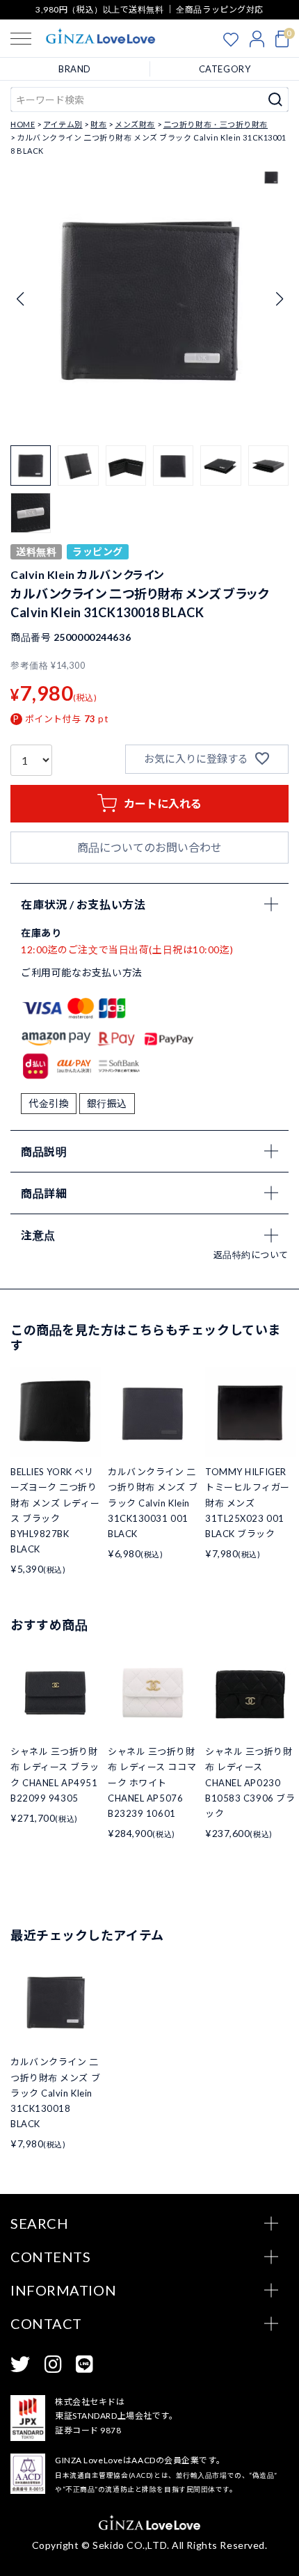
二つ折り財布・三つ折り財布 (216, 124)
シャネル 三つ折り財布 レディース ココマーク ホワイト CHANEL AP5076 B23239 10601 (152, 1782)
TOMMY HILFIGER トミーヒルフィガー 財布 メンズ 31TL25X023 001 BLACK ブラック (248, 1502)
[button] (279, 299)
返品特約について (251, 1255)
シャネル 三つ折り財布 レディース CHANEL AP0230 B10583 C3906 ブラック (250, 1782)
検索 (276, 100)
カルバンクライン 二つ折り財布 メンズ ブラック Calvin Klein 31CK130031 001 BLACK (153, 1502)
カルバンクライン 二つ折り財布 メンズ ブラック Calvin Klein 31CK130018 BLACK (55, 2092)
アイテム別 (63, 124)
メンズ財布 (135, 124)
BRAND (75, 69)
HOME (23, 124)
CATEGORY (225, 69)
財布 (98, 124)
